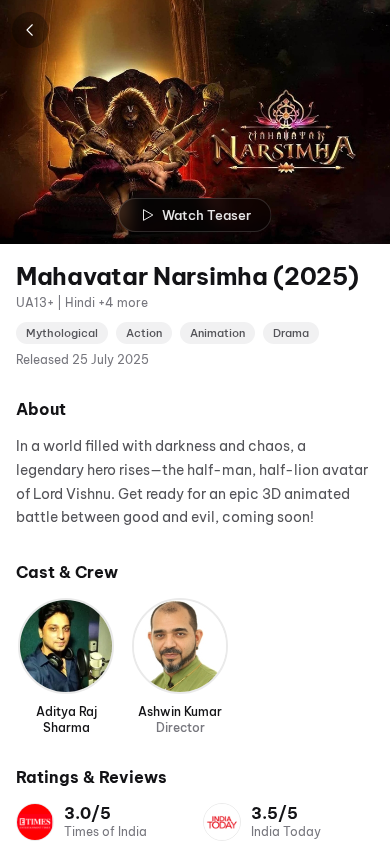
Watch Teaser (206, 215)
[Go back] (30, 30)
